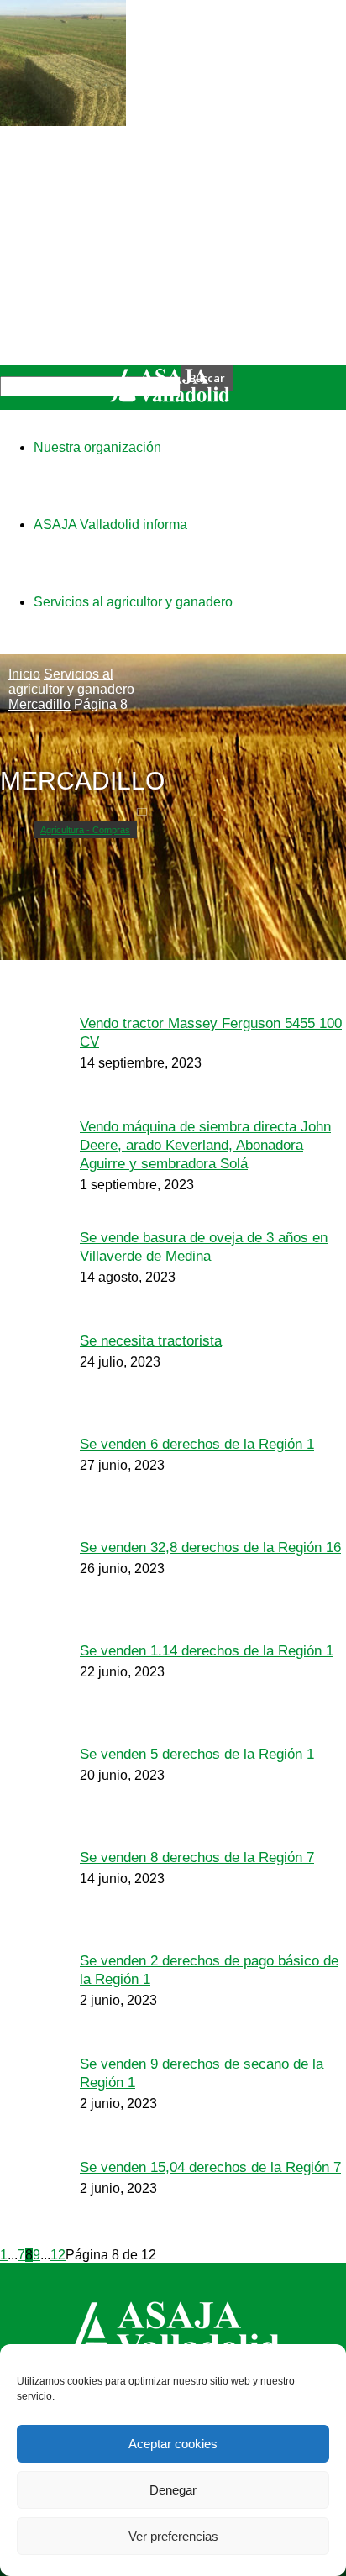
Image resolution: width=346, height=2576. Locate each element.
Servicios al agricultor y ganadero (71, 682)
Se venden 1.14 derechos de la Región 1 (207, 1651)
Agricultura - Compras (85, 830)
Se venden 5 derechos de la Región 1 (197, 1754)
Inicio (24, 674)
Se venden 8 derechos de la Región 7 (197, 1857)
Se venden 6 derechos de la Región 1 (197, 1444)
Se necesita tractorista (151, 1341)
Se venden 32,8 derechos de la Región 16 (210, 1548)
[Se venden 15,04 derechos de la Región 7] (63, 121)
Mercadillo (39, 704)
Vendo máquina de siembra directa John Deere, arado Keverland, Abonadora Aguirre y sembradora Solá (205, 1145)
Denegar (173, 2490)
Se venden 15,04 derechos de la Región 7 (210, 2167)
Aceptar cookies (173, 2444)
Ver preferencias (173, 2536)
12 (58, 2255)
